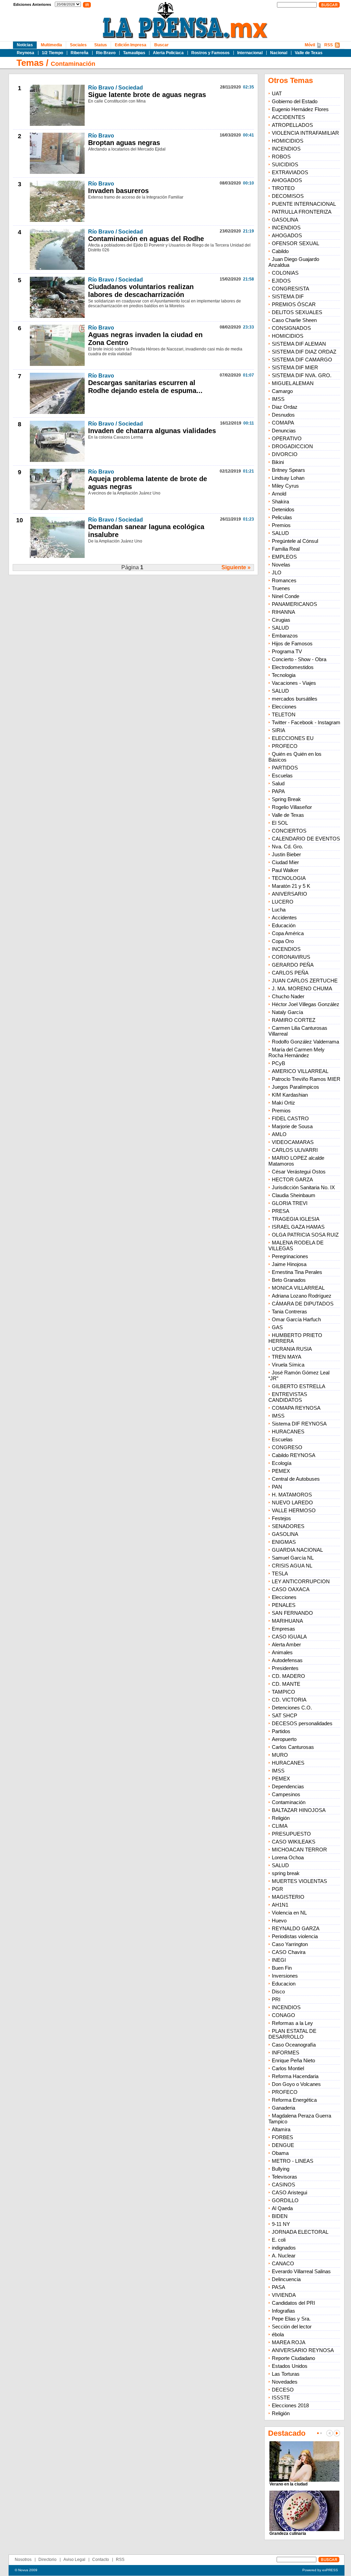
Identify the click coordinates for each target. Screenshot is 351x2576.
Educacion (284, 1984)
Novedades (285, 2382)
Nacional (279, 53)
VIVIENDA (284, 2295)
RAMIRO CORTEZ (294, 1020)
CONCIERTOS (289, 831)
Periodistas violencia (295, 1936)
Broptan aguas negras (124, 143)
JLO (277, 573)
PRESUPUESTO (291, 1834)
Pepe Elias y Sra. (291, 2319)
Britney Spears (288, 470)
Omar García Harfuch (296, 1319)
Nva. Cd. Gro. (287, 846)
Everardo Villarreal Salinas (301, 2271)
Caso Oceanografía (294, 2045)
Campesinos (286, 1794)
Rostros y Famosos (210, 53)
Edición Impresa (131, 45)
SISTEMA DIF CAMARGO (302, 360)
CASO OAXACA (291, 1589)
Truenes (281, 588)
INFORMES (286, 2053)
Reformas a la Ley (292, 2023)
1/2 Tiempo (52, 53)
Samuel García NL (293, 1558)
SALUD (280, 533)
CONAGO (283, 2015)
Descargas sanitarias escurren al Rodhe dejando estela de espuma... (145, 387)
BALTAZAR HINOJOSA (299, 1810)
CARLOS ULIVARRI (295, 1150)
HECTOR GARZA (292, 1179)
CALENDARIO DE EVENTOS (306, 839)
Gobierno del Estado (295, 101)
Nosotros (23, 2560)
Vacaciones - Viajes (294, 683)
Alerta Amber (286, 1644)
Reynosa (26, 53)
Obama (280, 2153)
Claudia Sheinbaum (294, 1195)
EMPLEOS (284, 557)
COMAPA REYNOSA (296, 1408)
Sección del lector (292, 2327)
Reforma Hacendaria (295, 2076)
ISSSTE (281, 2398)
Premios (281, 525)
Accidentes (284, 917)
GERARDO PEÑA (293, 965)
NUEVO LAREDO (292, 1502)
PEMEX (281, 1471)
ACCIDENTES (288, 117)
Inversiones (285, 1976)
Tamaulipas (134, 53)
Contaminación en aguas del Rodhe (146, 239)
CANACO (283, 2263)
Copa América (288, 933)
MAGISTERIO (288, 1897)
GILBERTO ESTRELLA (299, 1386)
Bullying (281, 2169)
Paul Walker (285, 870)
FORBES (282, 2137)
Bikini (278, 462)
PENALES (284, 1605)
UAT (277, 93)
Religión (281, 1818)
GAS (277, 1327)
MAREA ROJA (289, 2342)
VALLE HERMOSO (294, 1510)
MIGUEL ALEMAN (293, 383)
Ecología (282, 1463)
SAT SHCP (285, 1715)
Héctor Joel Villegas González (306, 1004)
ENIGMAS (284, 1542)
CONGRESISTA (291, 289)
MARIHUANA (287, 1621)
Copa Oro (283, 941)
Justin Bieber (286, 854)
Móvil (310, 45)
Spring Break (286, 799)
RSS (329, 45)
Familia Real (286, 549)
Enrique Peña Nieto (293, 2060)
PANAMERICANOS (294, 604)
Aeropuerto (284, 1739)
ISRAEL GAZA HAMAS (298, 1227)
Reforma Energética (294, 2100)
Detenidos (283, 509)
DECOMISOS (288, 196)
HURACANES (288, 1432)
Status (101, 45)
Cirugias (281, 620)
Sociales (78, 45)
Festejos (281, 1518)
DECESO (283, 2390)
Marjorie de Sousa (292, 1126)
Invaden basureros (118, 191)
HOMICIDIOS (288, 141)
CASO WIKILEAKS (294, 1842)
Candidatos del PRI (293, 2303)
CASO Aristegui (289, 2192)
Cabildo (280, 251)
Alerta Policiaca (168, 53)
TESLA (280, 1573)
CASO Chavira (289, 1952)
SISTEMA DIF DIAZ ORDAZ (304, 352)
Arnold (279, 494)
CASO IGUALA (289, 1637)
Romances (284, 580)
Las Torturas (286, 2374)
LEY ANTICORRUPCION (301, 1581)
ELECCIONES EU (293, 738)
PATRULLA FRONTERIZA (302, 212)
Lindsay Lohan (288, 478)
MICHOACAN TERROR (299, 1850)
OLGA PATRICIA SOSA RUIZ (305, 1235)
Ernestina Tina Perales (297, 1272)
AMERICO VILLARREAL (300, 1071)
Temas (30, 63)
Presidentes (285, 1668)
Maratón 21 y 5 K (291, 886)
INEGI (279, 1960)
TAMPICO (283, 1692)
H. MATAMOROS (292, 1495)
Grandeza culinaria (288, 2533)
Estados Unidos (290, 2366)
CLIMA (280, 1826)
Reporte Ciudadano (293, 2358)
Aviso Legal (74, 2560)
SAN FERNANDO (292, 1613)
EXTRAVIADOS (290, 172)
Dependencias (288, 1786)
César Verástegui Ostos (299, 1172)
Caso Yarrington (290, 1944)
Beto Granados (289, 1280)
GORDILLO (285, 2200)
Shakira (280, 502)
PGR (277, 1889)
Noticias (25, 45)
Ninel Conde (286, 596)
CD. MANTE (286, 1684)
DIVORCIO (285, 454)
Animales (282, 1652)
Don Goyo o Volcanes (296, 2084)
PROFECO (285, 746)
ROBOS (281, 157)
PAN (277, 1487)
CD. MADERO (288, 1676)
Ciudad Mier (285, 862)
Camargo (282, 391)
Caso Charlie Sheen (294, 320)
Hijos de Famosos (292, 643)
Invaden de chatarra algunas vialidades (152, 431)
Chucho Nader (288, 996)
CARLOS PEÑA (290, 973)
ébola (278, 2334)
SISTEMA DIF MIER (295, 367)
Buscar (161, 45)
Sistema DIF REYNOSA (299, 1424)
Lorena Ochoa (288, 1857)
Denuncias (284, 431)
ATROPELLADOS (292, 125)
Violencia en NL (289, 1913)
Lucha (279, 910)
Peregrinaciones (290, 1256)
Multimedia (51, 45)
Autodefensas (287, 1660)
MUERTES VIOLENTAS (299, 1881)
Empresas (283, 1629)
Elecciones (284, 707)
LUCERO (283, 902)
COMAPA (283, 423)
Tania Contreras (289, 1311)
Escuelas (282, 776)
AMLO (279, 1134)
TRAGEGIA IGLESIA (296, 1219)
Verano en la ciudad (288, 2484)
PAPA (278, 791)
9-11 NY (281, 2224)
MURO (280, 1755)
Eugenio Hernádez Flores (300, 109)
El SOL (280, 823)
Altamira (281, 2129)
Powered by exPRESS (320, 2570)
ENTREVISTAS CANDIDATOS (288, 1397)
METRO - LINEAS (293, 2161)
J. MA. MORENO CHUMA (302, 988)
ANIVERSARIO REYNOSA (303, 2350)
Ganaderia (283, 2108)
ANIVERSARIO (289, 894)
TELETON (284, 714)
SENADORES (288, 1526)
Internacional (250, 53)
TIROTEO (283, 188)
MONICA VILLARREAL (298, 1288)
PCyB (279, 1063)
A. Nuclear (284, 2256)
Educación (284, 925)
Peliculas (282, 517)
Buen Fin (282, 1968)
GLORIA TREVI (290, 1203)
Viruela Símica (288, 1365)
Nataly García (287, 1012)
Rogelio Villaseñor (292, 807)
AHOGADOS (287, 180)
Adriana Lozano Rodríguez (302, 1296)
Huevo (279, 1921)
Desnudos (283, 415)
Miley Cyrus (285, 486)
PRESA (281, 1211)
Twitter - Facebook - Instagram (306, 722)
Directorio (47, 2560)
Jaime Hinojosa (289, 1264)
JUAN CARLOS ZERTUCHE (305, 981)
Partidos (281, 1731)
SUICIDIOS (285, 164)
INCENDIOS (286, 149)
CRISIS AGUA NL (292, 1566)
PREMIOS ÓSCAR (294, 304)
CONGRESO (287, 1447)
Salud (278, 783)
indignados (284, 2248)
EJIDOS (281, 281)
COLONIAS (285, 273)
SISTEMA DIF (288, 296)
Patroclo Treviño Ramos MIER (306, 1079)
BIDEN (280, 2216)
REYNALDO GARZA (296, 1928)
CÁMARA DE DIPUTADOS (303, 1304)
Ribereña (80, 53)
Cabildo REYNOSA (294, 1455)
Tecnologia (284, 675)
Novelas (281, 565)
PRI (276, 1999)
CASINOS (283, 2185)
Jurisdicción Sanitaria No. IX (303, 1187)
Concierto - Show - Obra (299, 659)
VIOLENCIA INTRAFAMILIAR (305, 133)
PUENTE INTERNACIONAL (304, 204)
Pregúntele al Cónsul (295, 541)
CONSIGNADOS (291, 328)
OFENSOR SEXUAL (295, 243)
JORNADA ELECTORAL (300, 2232)
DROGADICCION (292, 446)
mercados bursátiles (295, 699)
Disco (278, 1991)
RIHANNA (283, 612)
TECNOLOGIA (289, 878)
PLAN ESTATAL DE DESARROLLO (292, 2034)
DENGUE (283, 2145)
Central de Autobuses (296, 1479)
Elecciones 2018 (290, 2405)
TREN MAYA (287, 1357)
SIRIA (279, 730)
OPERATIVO (287, 438)
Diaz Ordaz (285, 407)
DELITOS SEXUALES (297, 312)
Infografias (283, 2311)
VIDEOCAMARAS (293, 1142)
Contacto (101, 2560)
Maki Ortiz (283, 1103)
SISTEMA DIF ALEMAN (299, 344)
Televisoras (285, 2177)
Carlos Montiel (288, 2068)
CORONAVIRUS (291, 957)
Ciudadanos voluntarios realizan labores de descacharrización (141, 291)
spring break (286, 1873)
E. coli (279, 2240)
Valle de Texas (309, 53)
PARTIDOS (285, 768)
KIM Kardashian (290, 1095)
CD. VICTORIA (289, 1700)
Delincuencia (286, 2279)
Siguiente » (236, 567)
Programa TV (287, 651)
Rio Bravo (106, 53)
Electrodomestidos (293, 667)
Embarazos (285, 636)
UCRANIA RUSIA (292, 1349)
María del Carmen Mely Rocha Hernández (296, 1052)
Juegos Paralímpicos (295, 1087)
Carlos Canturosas (293, 1747)
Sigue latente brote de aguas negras (147, 95)
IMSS (278, 399)
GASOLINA (285, 220)
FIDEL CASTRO (290, 1118)
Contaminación (73, 64)
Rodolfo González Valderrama (305, 1042)
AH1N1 (280, 1905)
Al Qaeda (282, 2208)
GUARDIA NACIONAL (297, 1550)
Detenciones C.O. (292, 1708)
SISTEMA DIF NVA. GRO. (302, 375)
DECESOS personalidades (302, 1723)
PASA (279, 2287)
